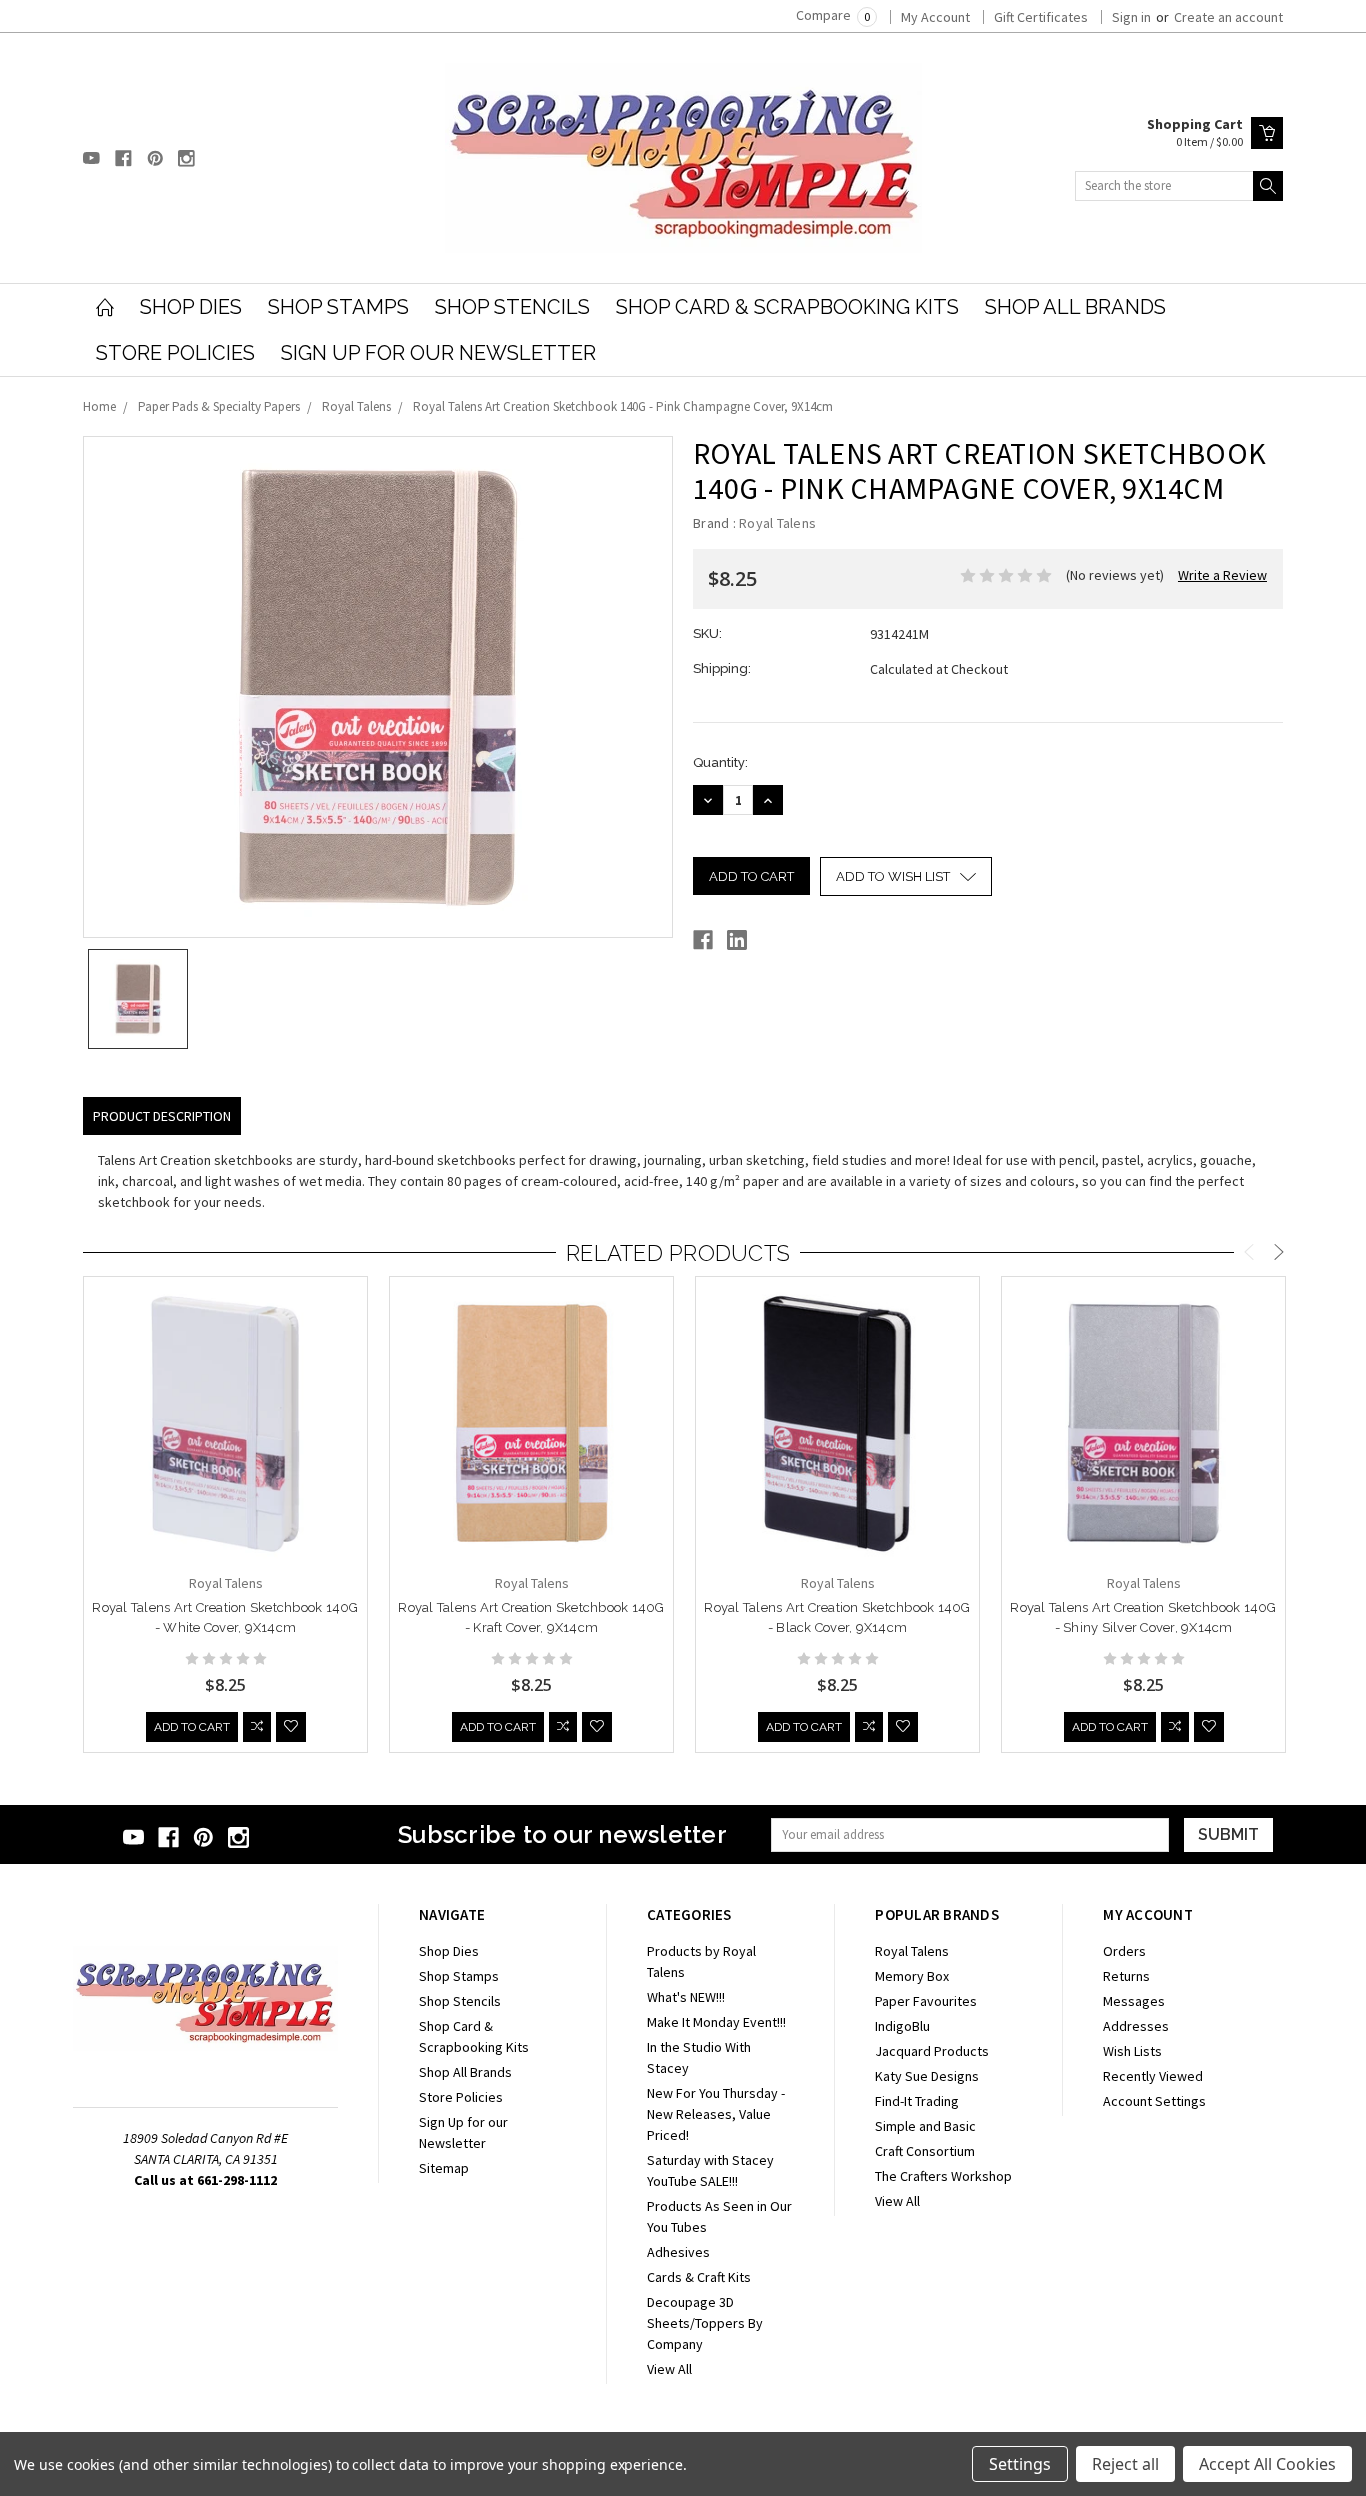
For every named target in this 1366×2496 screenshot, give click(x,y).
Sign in (1131, 17)
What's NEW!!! (686, 1997)
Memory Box (912, 1976)
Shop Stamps (338, 307)
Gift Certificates (1041, 17)
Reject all (1125, 2464)
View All (669, 2369)
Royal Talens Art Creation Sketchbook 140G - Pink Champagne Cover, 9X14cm (623, 406)
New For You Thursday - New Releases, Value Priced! (716, 2114)
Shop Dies (191, 307)
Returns (1126, 1976)
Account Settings (1154, 2101)
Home (99, 406)
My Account (935, 17)
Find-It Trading (917, 2101)
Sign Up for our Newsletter (438, 353)
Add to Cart (192, 1727)
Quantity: (720, 762)
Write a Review (1222, 575)
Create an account (1228, 17)
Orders (1124, 1951)
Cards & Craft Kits (699, 2277)
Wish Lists (1132, 2051)
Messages (1134, 2001)
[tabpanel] (226, 1515)
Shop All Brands (1075, 307)
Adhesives (678, 2252)
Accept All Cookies (1267, 2464)
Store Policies (175, 353)
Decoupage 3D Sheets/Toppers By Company (705, 2323)
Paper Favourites (926, 2001)
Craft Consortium (925, 2151)
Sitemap (444, 2168)
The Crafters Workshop (943, 2176)
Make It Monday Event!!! (716, 2022)
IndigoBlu (902, 2026)
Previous (1249, 1255)
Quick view (226, 1478)
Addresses (1136, 2026)
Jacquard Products (932, 2051)
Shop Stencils (512, 307)
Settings (1020, 2464)
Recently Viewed (1153, 2076)
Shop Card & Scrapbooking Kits (787, 307)
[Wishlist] (291, 1727)
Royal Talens (356, 406)
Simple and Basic (925, 2126)
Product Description (162, 1116)
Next (1279, 1255)
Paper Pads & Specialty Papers (219, 406)
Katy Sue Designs (927, 2076)
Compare (833, 15)
